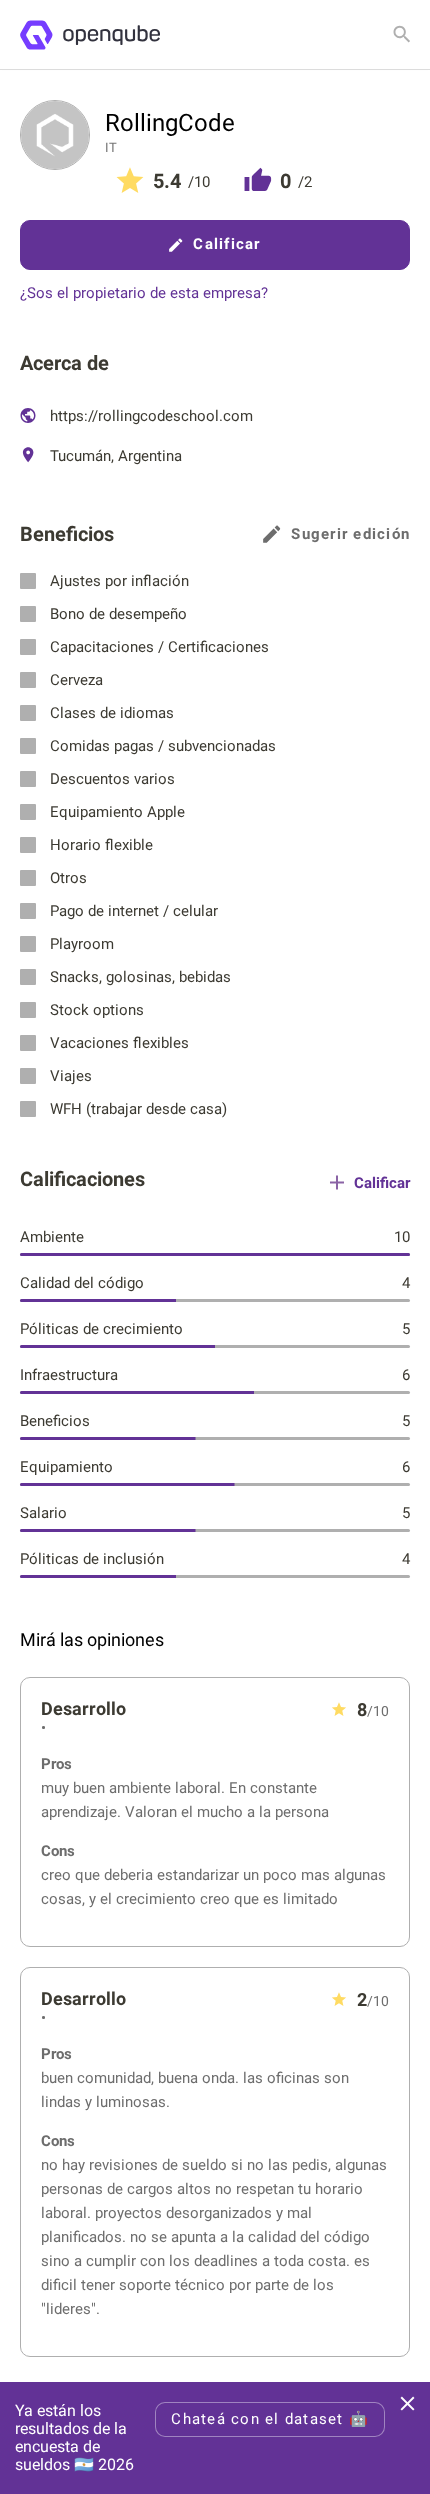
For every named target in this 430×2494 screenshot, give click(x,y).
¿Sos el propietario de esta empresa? (144, 293)
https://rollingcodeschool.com (149, 416)
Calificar (226, 244)
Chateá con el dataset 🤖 (270, 2419)
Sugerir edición (350, 534)
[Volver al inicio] (89, 35)
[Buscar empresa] (402, 34)
